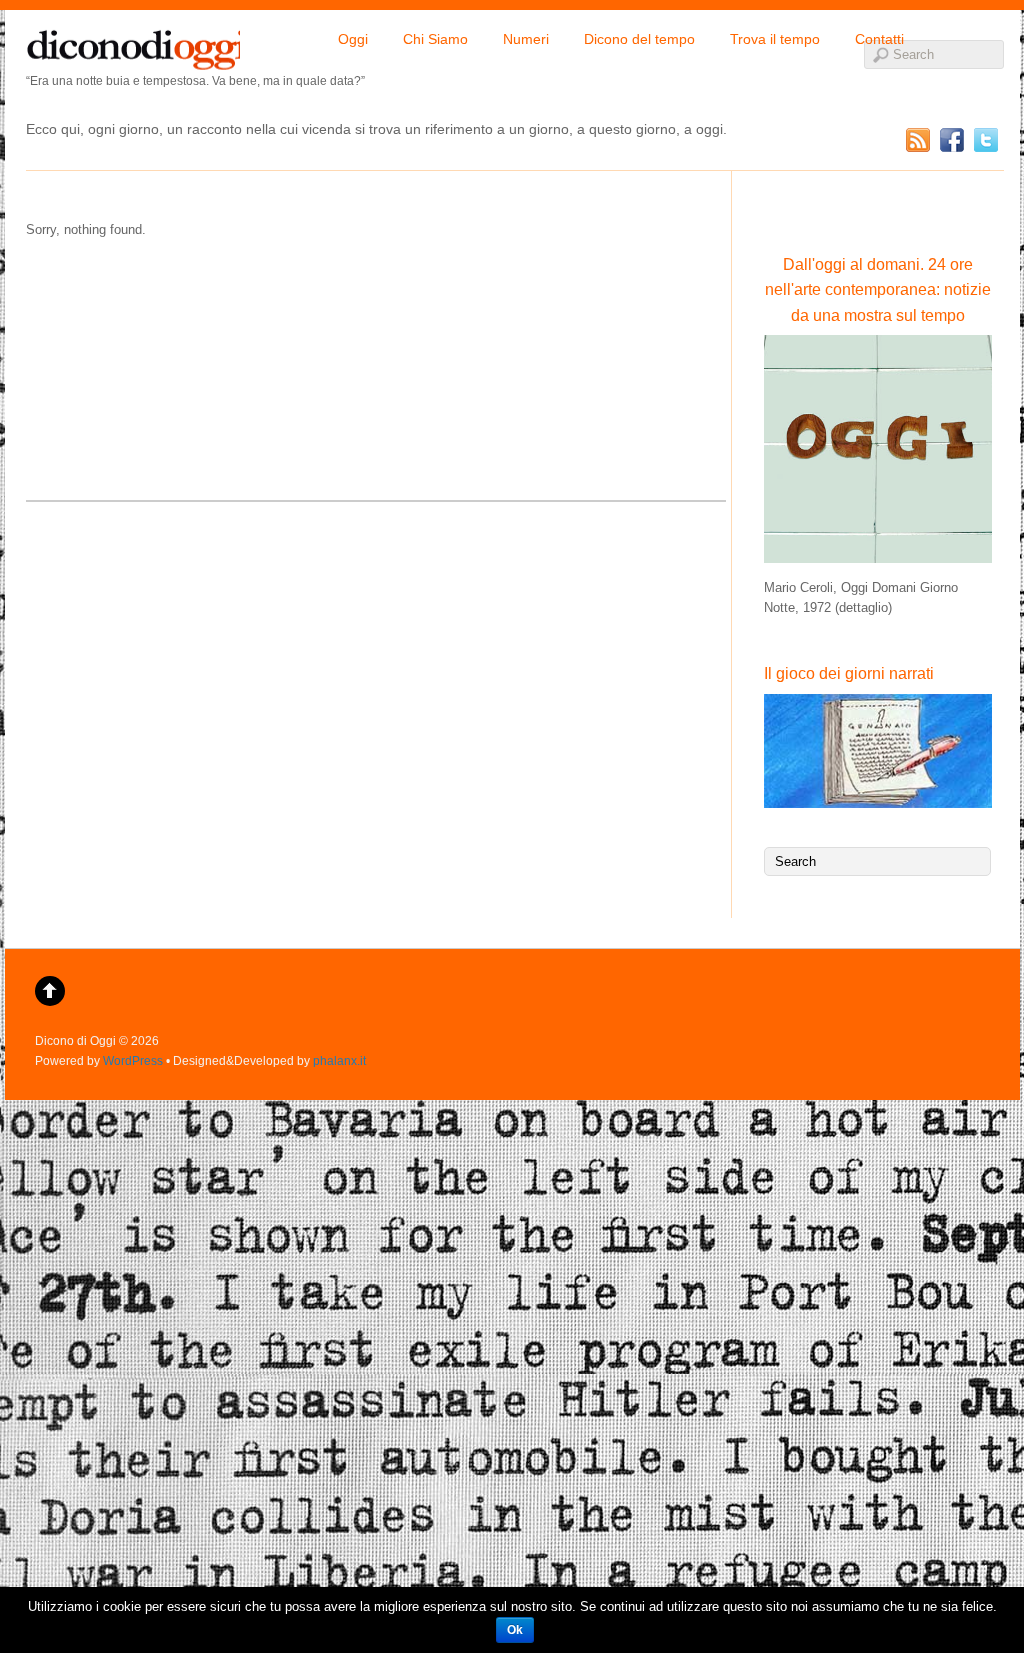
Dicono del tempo (639, 39)
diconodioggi (133, 45)
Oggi (353, 39)
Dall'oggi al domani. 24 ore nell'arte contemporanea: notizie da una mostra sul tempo (878, 290)
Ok (515, 1630)
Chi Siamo (435, 39)
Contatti (879, 39)
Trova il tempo (775, 39)
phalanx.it (339, 1060)
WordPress (133, 1060)
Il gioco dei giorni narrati (849, 673)
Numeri (526, 39)
